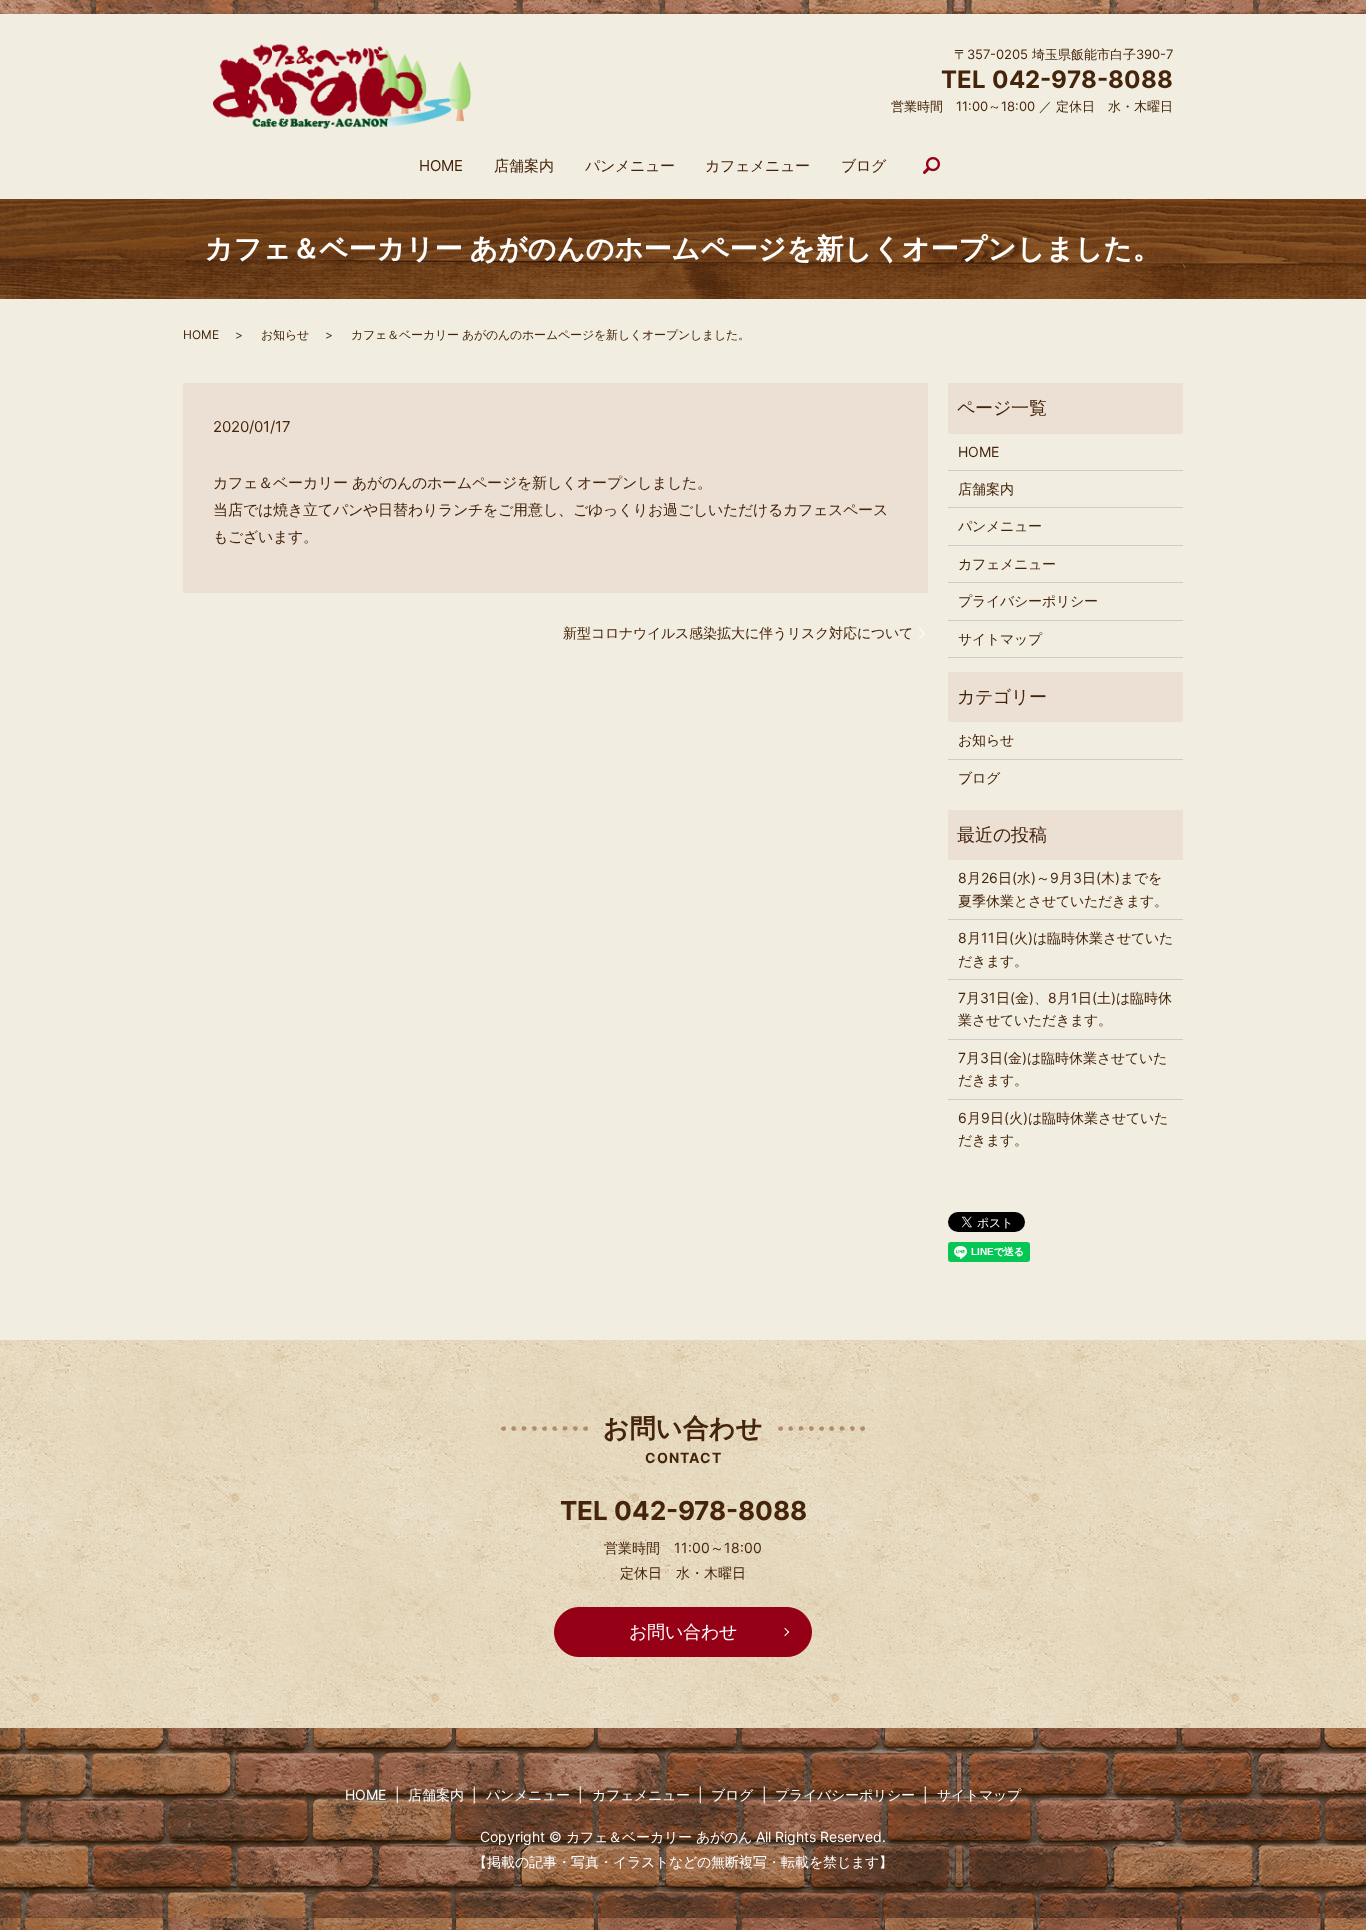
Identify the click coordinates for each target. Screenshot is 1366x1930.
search (932, 167)
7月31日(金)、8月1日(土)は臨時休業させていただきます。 (1065, 1008)
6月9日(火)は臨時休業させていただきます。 (1063, 1128)
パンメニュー (630, 165)
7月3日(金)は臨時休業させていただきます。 (1062, 1068)
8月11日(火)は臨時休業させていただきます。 (1065, 948)
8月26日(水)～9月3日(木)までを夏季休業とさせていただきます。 (1063, 888)
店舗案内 (524, 165)
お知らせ (285, 334)
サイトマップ (1000, 638)
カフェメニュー (757, 165)
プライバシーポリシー (1028, 600)
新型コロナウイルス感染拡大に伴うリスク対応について (738, 632)
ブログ (863, 165)
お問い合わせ (683, 1631)
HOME (441, 165)
